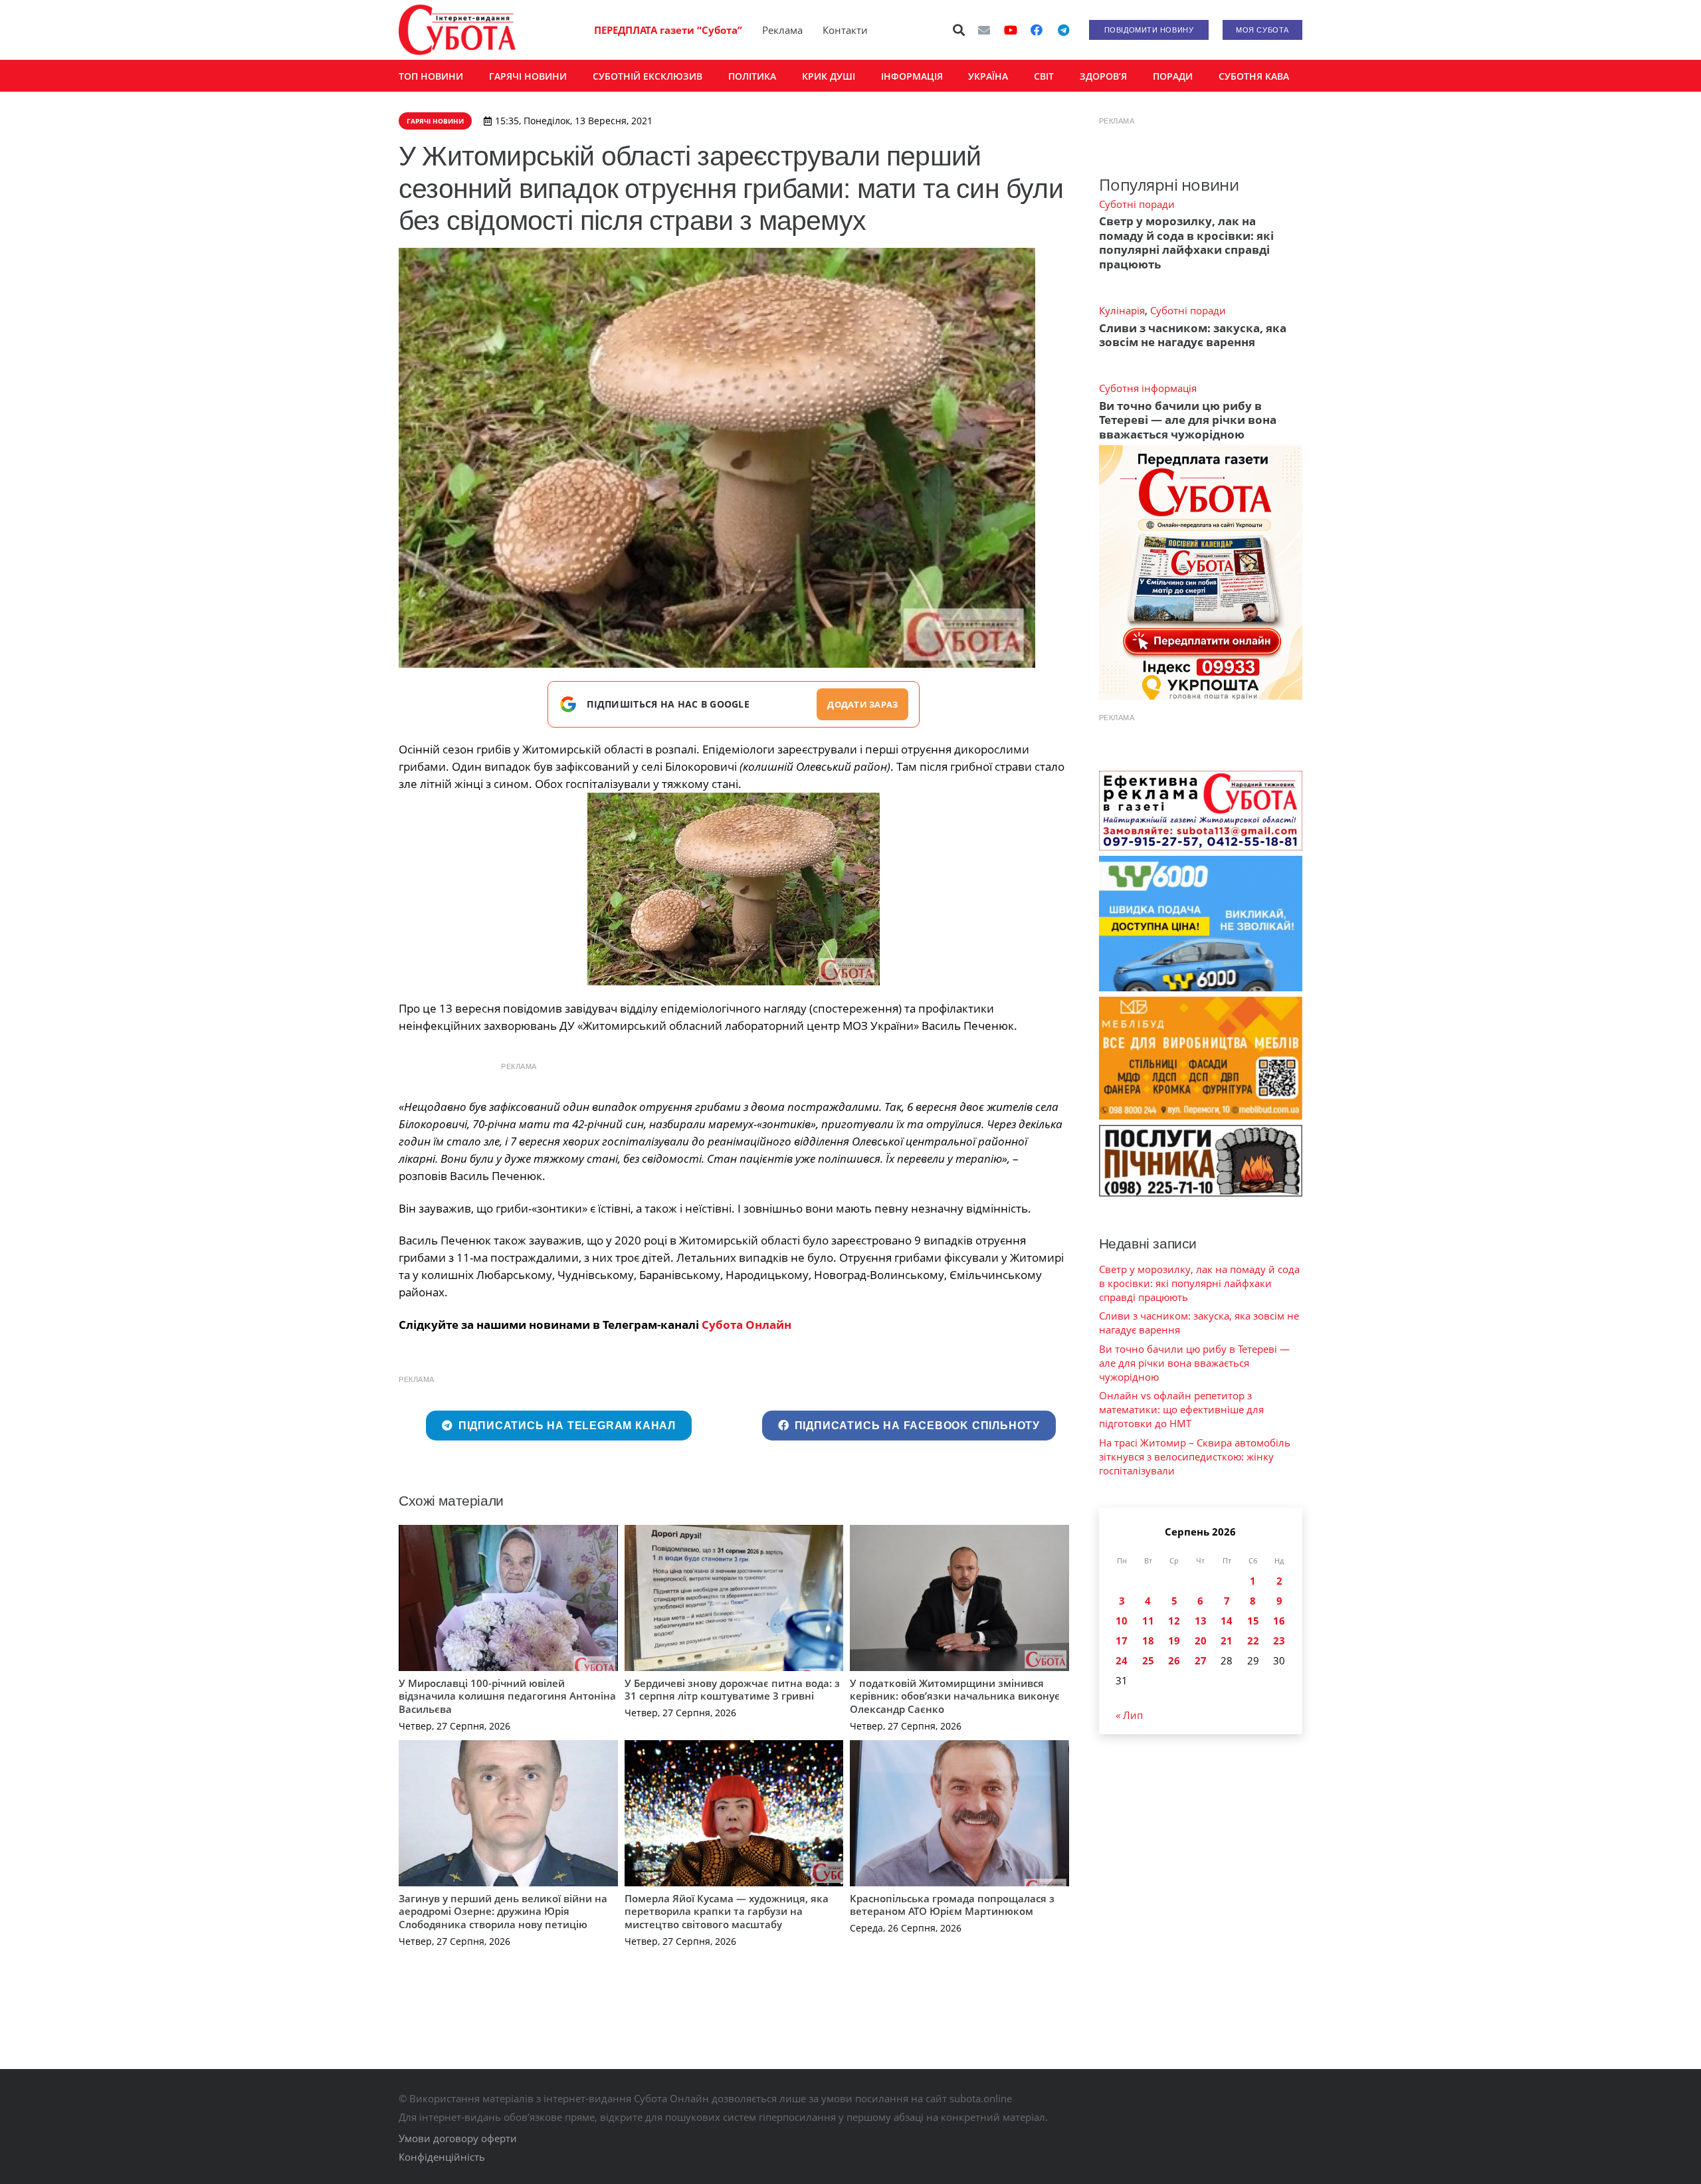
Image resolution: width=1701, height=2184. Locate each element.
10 (1122, 1621)
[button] (959, 30)
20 (1201, 1640)
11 (1148, 1621)
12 (1174, 1621)
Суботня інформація (1148, 388)
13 (1201, 1621)
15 (1253, 1621)
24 (1122, 1660)
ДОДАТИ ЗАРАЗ (862, 704)
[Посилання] (457, 30)
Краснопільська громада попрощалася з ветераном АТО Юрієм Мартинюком (952, 1905)
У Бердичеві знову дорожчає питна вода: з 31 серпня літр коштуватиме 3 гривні (732, 1690)
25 (1148, 1660)
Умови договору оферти (458, 2138)
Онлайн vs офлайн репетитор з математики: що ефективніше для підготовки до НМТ (1181, 1409)
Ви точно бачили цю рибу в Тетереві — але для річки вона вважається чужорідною (1188, 420)
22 (1253, 1640)
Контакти (845, 30)
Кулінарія (1122, 310)
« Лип (1129, 1715)
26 (1174, 1660)
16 (1279, 1621)
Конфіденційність (442, 2157)
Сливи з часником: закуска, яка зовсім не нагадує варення (1193, 335)
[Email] (984, 30)
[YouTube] (1011, 30)
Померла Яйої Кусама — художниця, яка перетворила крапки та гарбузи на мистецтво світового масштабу (727, 1911)
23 (1279, 1640)
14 (1227, 1621)
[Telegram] (1063, 30)
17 (1122, 1640)
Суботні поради (1137, 204)
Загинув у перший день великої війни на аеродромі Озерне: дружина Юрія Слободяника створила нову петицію (503, 1911)
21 (1227, 1640)
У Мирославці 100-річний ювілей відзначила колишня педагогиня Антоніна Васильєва (507, 1696)
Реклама (782, 30)
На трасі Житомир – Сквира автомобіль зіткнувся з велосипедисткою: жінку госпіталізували (1195, 1456)
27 (1201, 1660)
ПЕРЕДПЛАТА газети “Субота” (668, 30)
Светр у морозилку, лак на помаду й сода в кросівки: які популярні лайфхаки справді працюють (1186, 242)
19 (1174, 1640)
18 (1148, 1640)
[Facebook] (1037, 30)
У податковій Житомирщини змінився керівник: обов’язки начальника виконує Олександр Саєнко (955, 1696)
